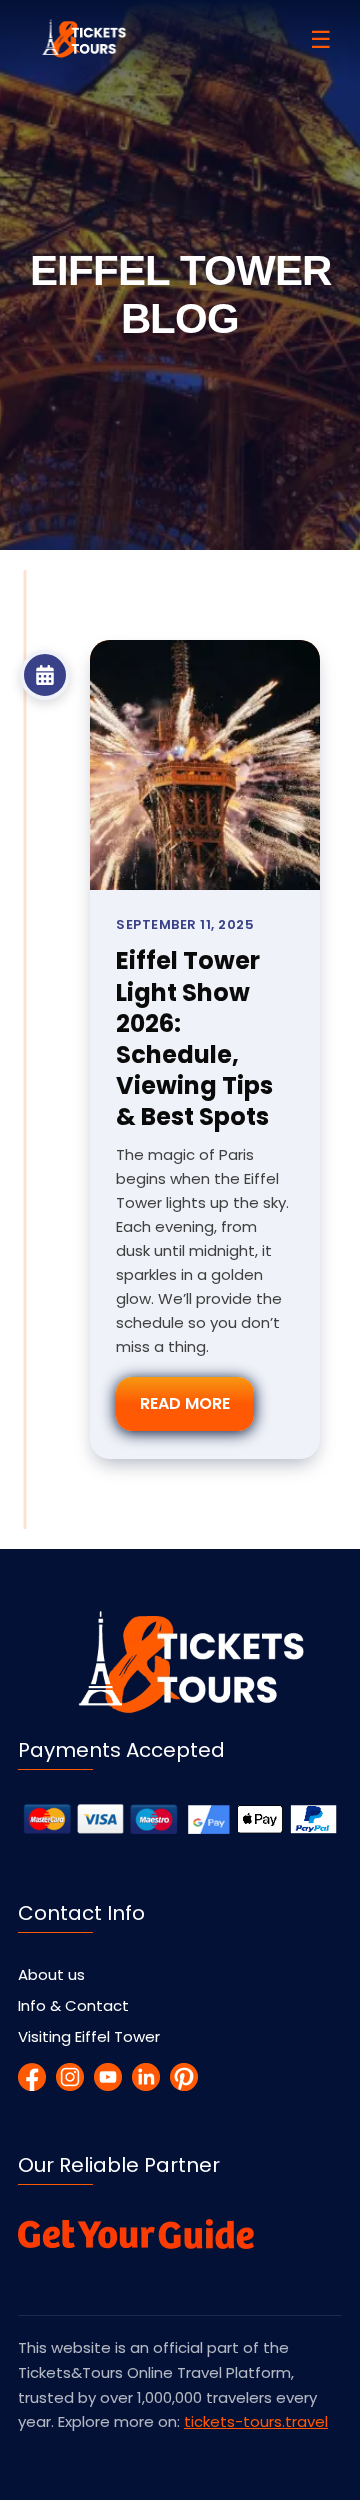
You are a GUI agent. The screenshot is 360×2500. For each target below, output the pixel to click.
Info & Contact (73, 2005)
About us (51, 1974)
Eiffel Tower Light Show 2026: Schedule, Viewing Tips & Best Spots (194, 1038)
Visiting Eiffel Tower (89, 2036)
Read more (185, 1403)
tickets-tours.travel (256, 2421)
